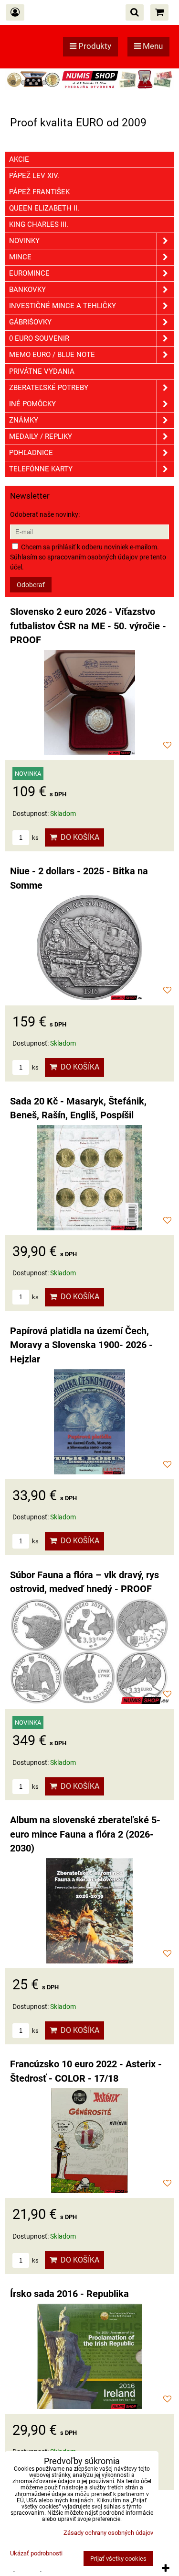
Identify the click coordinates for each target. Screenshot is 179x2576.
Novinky (24, 241)
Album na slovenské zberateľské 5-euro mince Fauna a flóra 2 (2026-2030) (85, 1834)
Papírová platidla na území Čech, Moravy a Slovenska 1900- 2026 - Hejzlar (81, 1345)
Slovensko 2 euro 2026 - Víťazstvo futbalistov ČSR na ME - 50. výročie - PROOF (88, 626)
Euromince (29, 273)
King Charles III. (39, 224)
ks (35, 838)
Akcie (19, 159)
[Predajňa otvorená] (89, 88)
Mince (20, 257)
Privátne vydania (42, 371)
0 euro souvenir (39, 338)
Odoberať (31, 585)
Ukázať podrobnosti (36, 2554)
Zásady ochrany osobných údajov (108, 2533)
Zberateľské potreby (49, 388)
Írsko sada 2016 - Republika (69, 2294)
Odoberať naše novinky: (45, 514)
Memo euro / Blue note (52, 355)
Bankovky (27, 290)
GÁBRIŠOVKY (30, 322)
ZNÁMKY (24, 420)
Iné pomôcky (32, 404)
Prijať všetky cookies (118, 2559)
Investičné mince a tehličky (63, 306)
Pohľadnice (31, 453)
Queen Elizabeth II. (44, 208)
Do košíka (78, 837)
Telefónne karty (41, 469)
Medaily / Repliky (41, 436)
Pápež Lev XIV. (34, 176)
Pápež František (39, 192)
